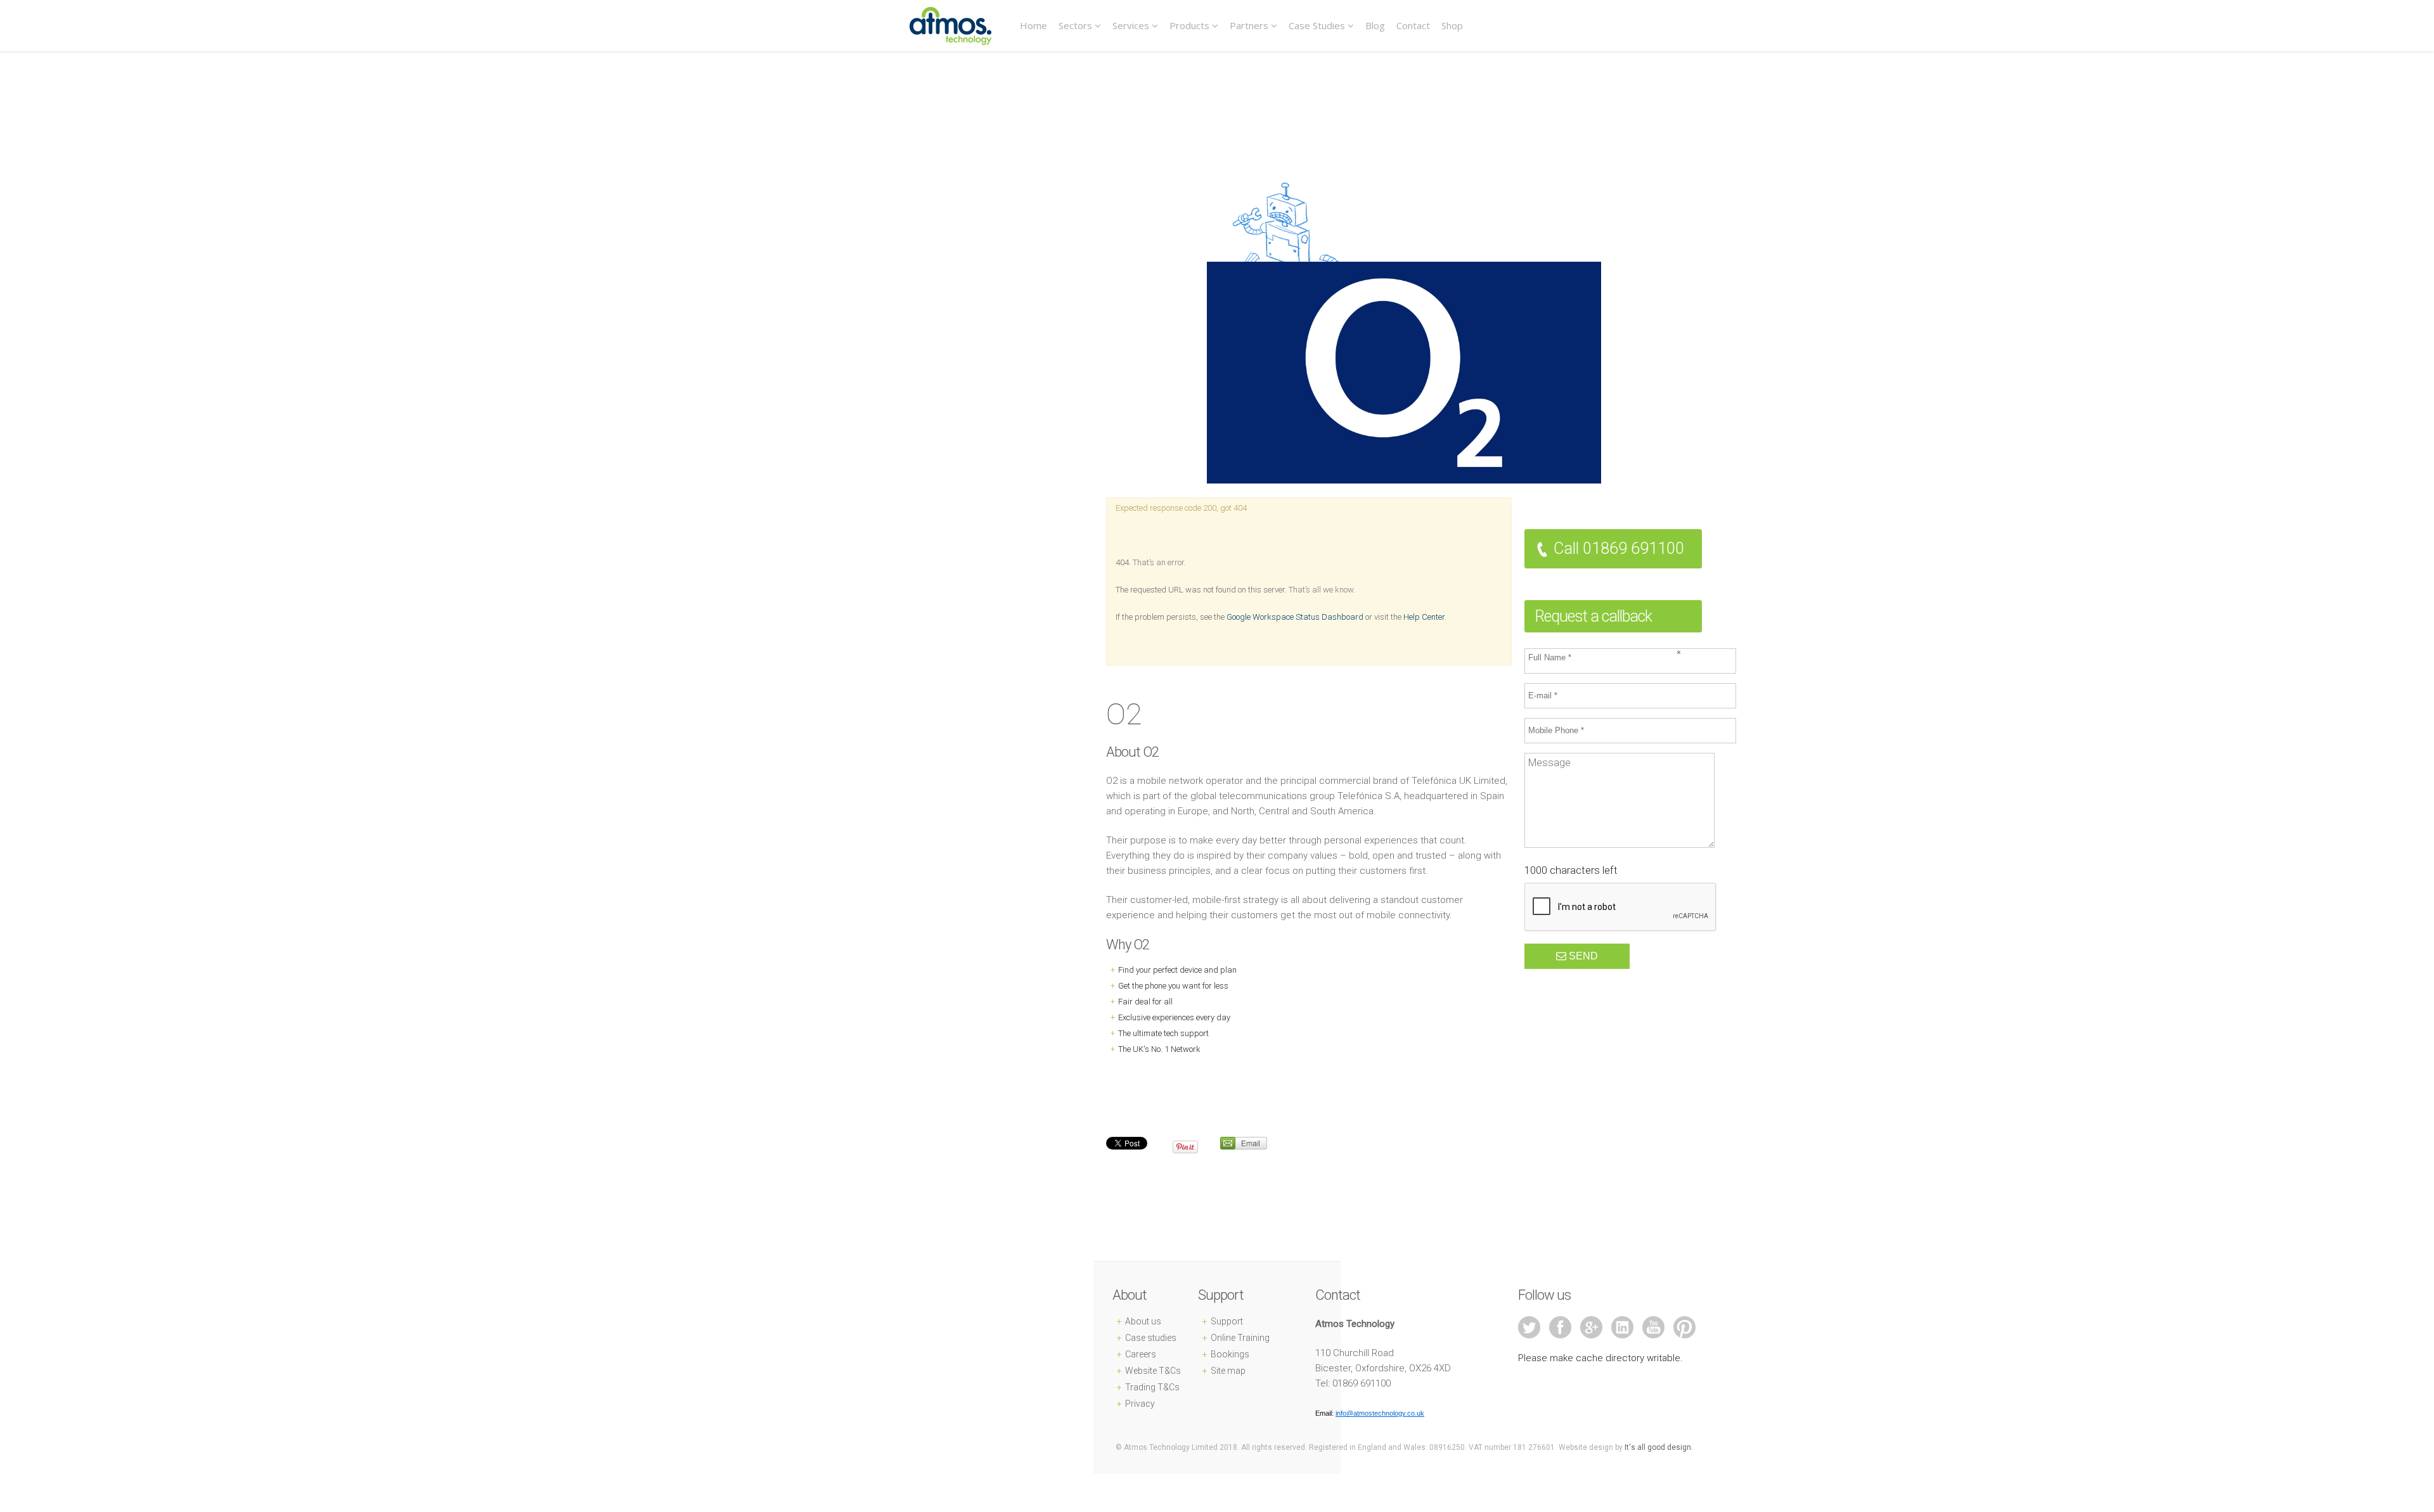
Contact (1413, 25)
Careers (1141, 1354)
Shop (1452, 25)
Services (1131, 25)
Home (1033, 25)
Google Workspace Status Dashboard (1295, 617)
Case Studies (1317, 25)
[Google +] (1596, 1327)
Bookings (1230, 1354)
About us (1143, 1321)
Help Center (1424, 617)
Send (1582, 956)
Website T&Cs (1153, 1371)
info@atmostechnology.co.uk (1380, 1413)
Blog (1375, 25)
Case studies (1151, 1338)
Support (1227, 1321)
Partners (1249, 25)
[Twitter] (1534, 1327)
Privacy (1140, 1404)
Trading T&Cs (1152, 1387)
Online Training (1240, 1338)
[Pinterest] (1684, 1327)
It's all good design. (1659, 1447)
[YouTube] (1658, 1327)
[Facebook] (1565, 1327)
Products (1189, 25)
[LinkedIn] (1627, 1327)
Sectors (1075, 25)
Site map (1228, 1371)
